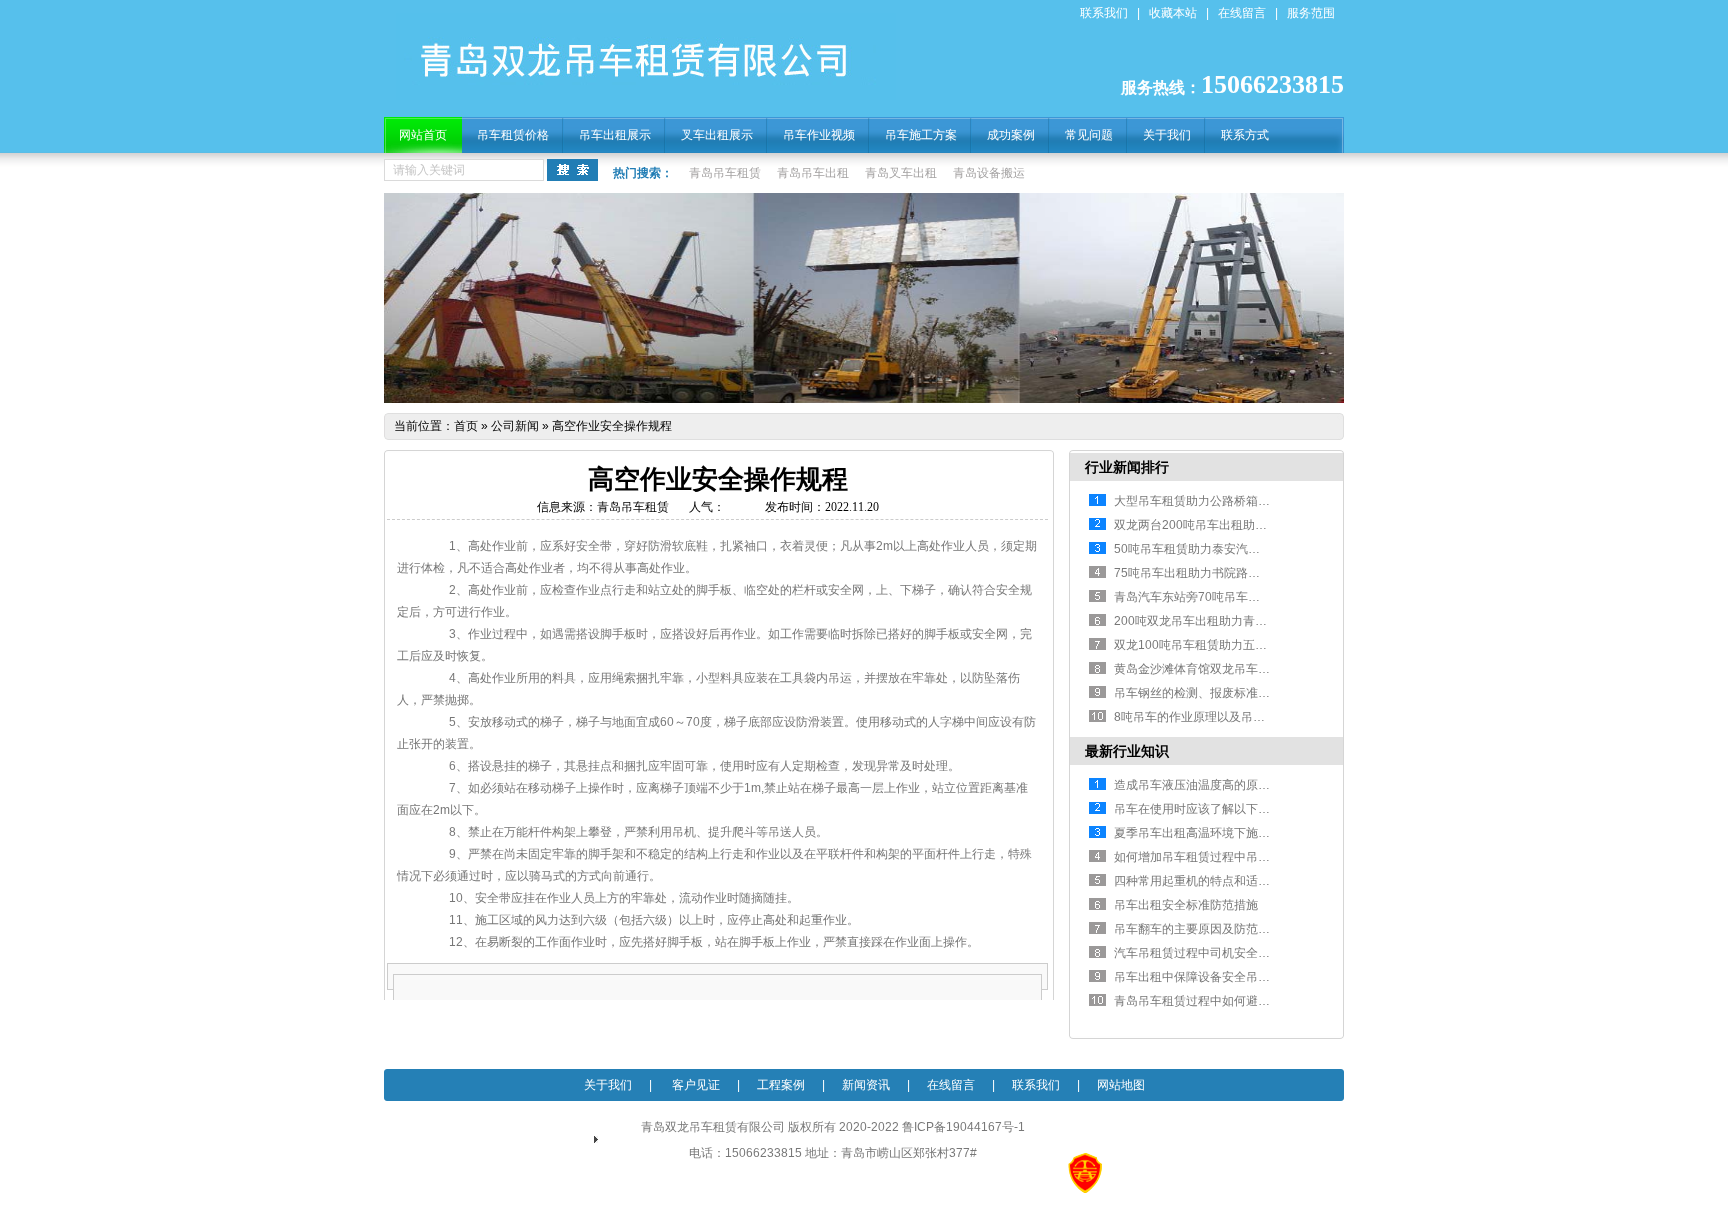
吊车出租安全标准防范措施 (1186, 905)
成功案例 (1011, 135)
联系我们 (1104, 13)
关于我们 (1167, 135)
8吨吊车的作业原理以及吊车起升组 (1207, 717)
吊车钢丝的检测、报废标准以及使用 (1210, 693)
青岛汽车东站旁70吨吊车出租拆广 (1205, 597)
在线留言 (1242, 13)
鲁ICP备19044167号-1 (963, 1127)
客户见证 (694, 1085)
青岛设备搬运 (989, 173)
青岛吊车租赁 (725, 173)
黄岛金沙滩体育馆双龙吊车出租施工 (1210, 669)
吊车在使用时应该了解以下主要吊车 (1210, 809)
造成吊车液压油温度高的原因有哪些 (1210, 785)
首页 (466, 426)
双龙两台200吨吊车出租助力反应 (1202, 525)
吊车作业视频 (819, 135)
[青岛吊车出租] (646, 98)
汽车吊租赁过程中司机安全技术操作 (1210, 953)
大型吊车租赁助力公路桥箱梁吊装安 (1210, 501)
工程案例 (781, 1085)
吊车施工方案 (921, 135)
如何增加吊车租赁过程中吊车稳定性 (1210, 857)
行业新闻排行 (1127, 467)
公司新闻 (515, 426)
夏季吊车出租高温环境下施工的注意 (1210, 833)
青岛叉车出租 (901, 173)
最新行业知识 (1127, 751)
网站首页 (423, 135)
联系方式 (1245, 135)
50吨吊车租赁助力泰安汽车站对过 (1205, 549)
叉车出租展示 (717, 135)
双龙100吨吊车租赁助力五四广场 (1202, 645)
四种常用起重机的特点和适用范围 (1204, 881)
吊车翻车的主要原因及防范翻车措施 (1210, 929)
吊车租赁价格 (513, 135)
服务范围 (1311, 13)
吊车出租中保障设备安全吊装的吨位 (1210, 977)
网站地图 (1121, 1085)
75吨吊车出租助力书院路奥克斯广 (1205, 573)
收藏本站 (1173, 13)
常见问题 (1089, 135)
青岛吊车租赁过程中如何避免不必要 (1210, 1001)
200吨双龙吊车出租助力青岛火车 (1202, 621)
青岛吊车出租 (813, 173)
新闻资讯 (866, 1085)
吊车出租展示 (615, 135)
